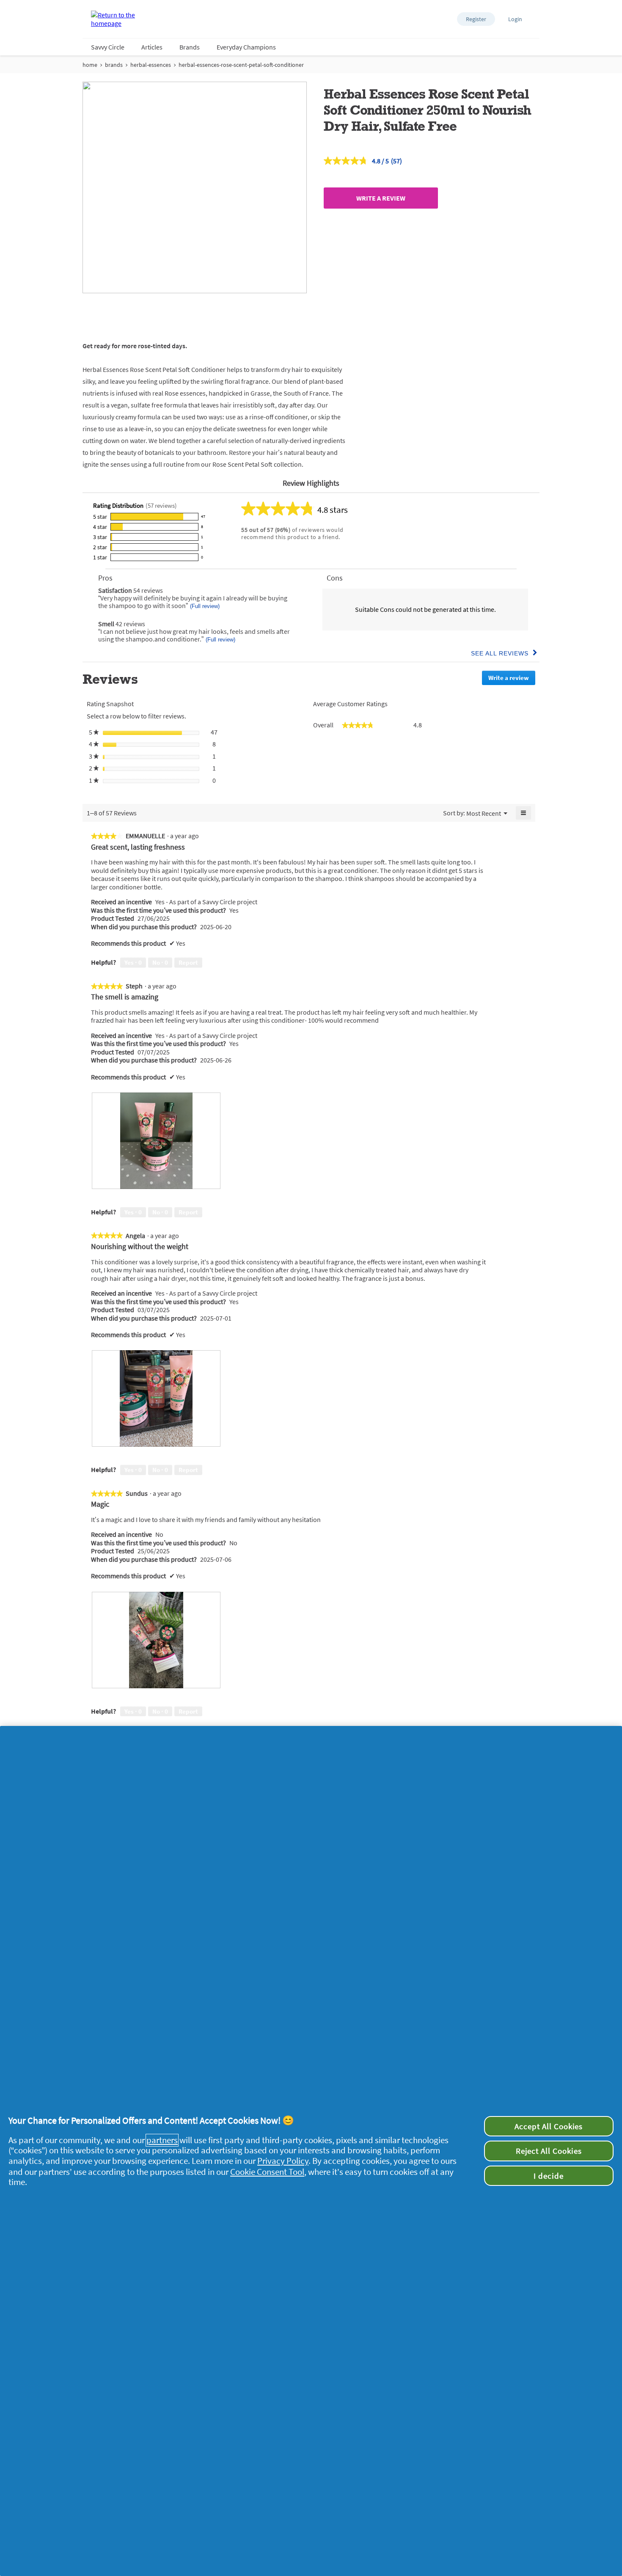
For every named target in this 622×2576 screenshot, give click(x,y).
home (90, 65)
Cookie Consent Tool (267, 2172)
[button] (476, 19)
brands (114, 65)
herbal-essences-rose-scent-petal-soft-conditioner (241, 65)
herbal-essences (151, 65)
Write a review (381, 198)
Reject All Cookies (549, 2151)
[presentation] (156, 1141)
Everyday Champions (246, 47)
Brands (190, 47)
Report (188, 962)
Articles (152, 47)
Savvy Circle (108, 47)
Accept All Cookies (549, 2126)
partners (162, 2140)
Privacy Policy (283, 2161)
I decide (549, 2176)
